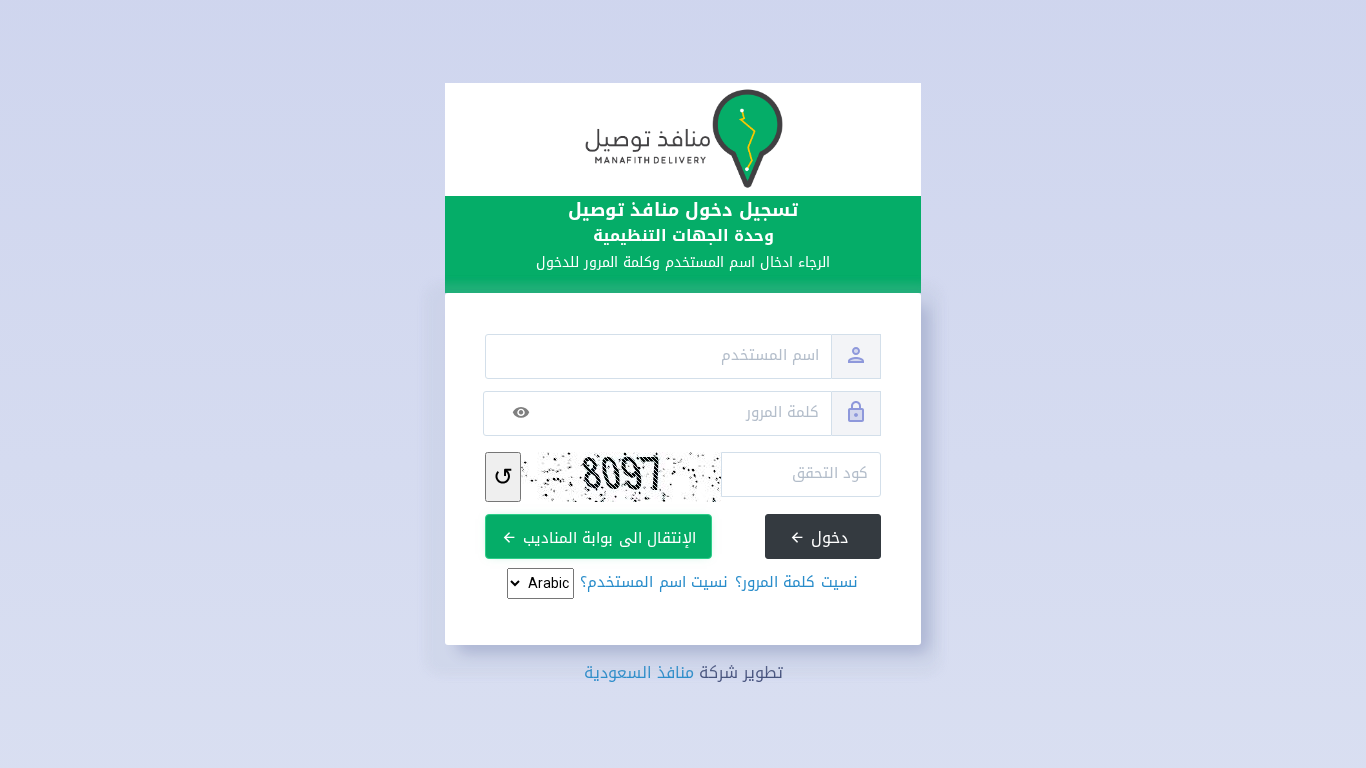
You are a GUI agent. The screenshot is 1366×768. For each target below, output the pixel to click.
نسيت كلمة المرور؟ (796, 582)
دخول (827, 537)
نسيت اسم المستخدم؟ (654, 582)
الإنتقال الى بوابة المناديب (606, 538)
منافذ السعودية (639, 672)
